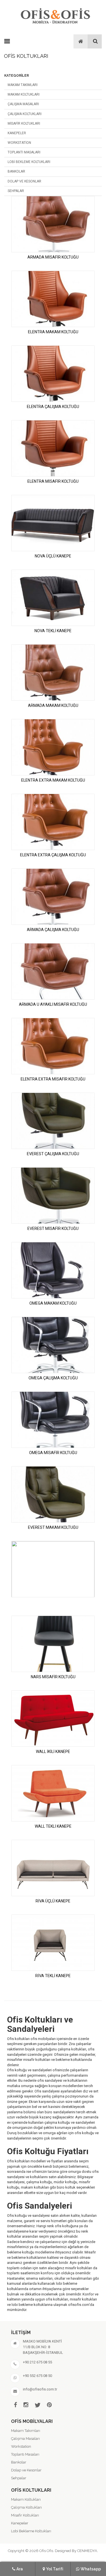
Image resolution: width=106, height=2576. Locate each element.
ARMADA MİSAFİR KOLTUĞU (53, 257)
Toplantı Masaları (24, 152)
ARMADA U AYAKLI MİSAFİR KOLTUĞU (53, 1004)
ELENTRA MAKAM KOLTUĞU (53, 332)
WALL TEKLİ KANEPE (53, 1826)
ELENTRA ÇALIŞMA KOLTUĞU (53, 407)
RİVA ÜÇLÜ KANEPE (53, 1901)
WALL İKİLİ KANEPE (53, 1752)
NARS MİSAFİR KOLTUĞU (53, 1677)
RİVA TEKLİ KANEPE (53, 1976)
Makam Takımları (23, 85)
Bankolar (16, 171)
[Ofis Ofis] (55, 15)
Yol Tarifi (55, 2569)
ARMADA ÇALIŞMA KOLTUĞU (53, 930)
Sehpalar (16, 191)
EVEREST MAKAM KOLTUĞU (53, 1527)
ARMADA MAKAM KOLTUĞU (53, 705)
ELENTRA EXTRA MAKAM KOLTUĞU (53, 780)
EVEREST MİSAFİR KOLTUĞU (53, 1229)
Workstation (19, 143)
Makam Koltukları (24, 94)
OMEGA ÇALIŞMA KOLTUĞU (53, 1378)
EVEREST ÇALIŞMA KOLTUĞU (53, 1154)
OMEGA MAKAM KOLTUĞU (53, 1303)
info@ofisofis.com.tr (40, 2389)
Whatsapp (91, 2569)
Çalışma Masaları (23, 104)
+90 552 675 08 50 (37, 2376)
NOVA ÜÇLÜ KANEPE (53, 556)
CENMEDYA (87, 2551)
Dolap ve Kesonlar (24, 181)
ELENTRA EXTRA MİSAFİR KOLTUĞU (53, 1079)
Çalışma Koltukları (25, 114)
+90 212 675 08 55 (37, 2362)
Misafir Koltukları (24, 123)
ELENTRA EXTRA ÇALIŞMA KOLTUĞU (53, 855)
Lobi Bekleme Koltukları (29, 162)
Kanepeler (17, 133)
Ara (20, 2569)
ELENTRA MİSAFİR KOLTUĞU (53, 481)
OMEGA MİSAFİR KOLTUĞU (53, 1453)
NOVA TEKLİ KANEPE (53, 631)
